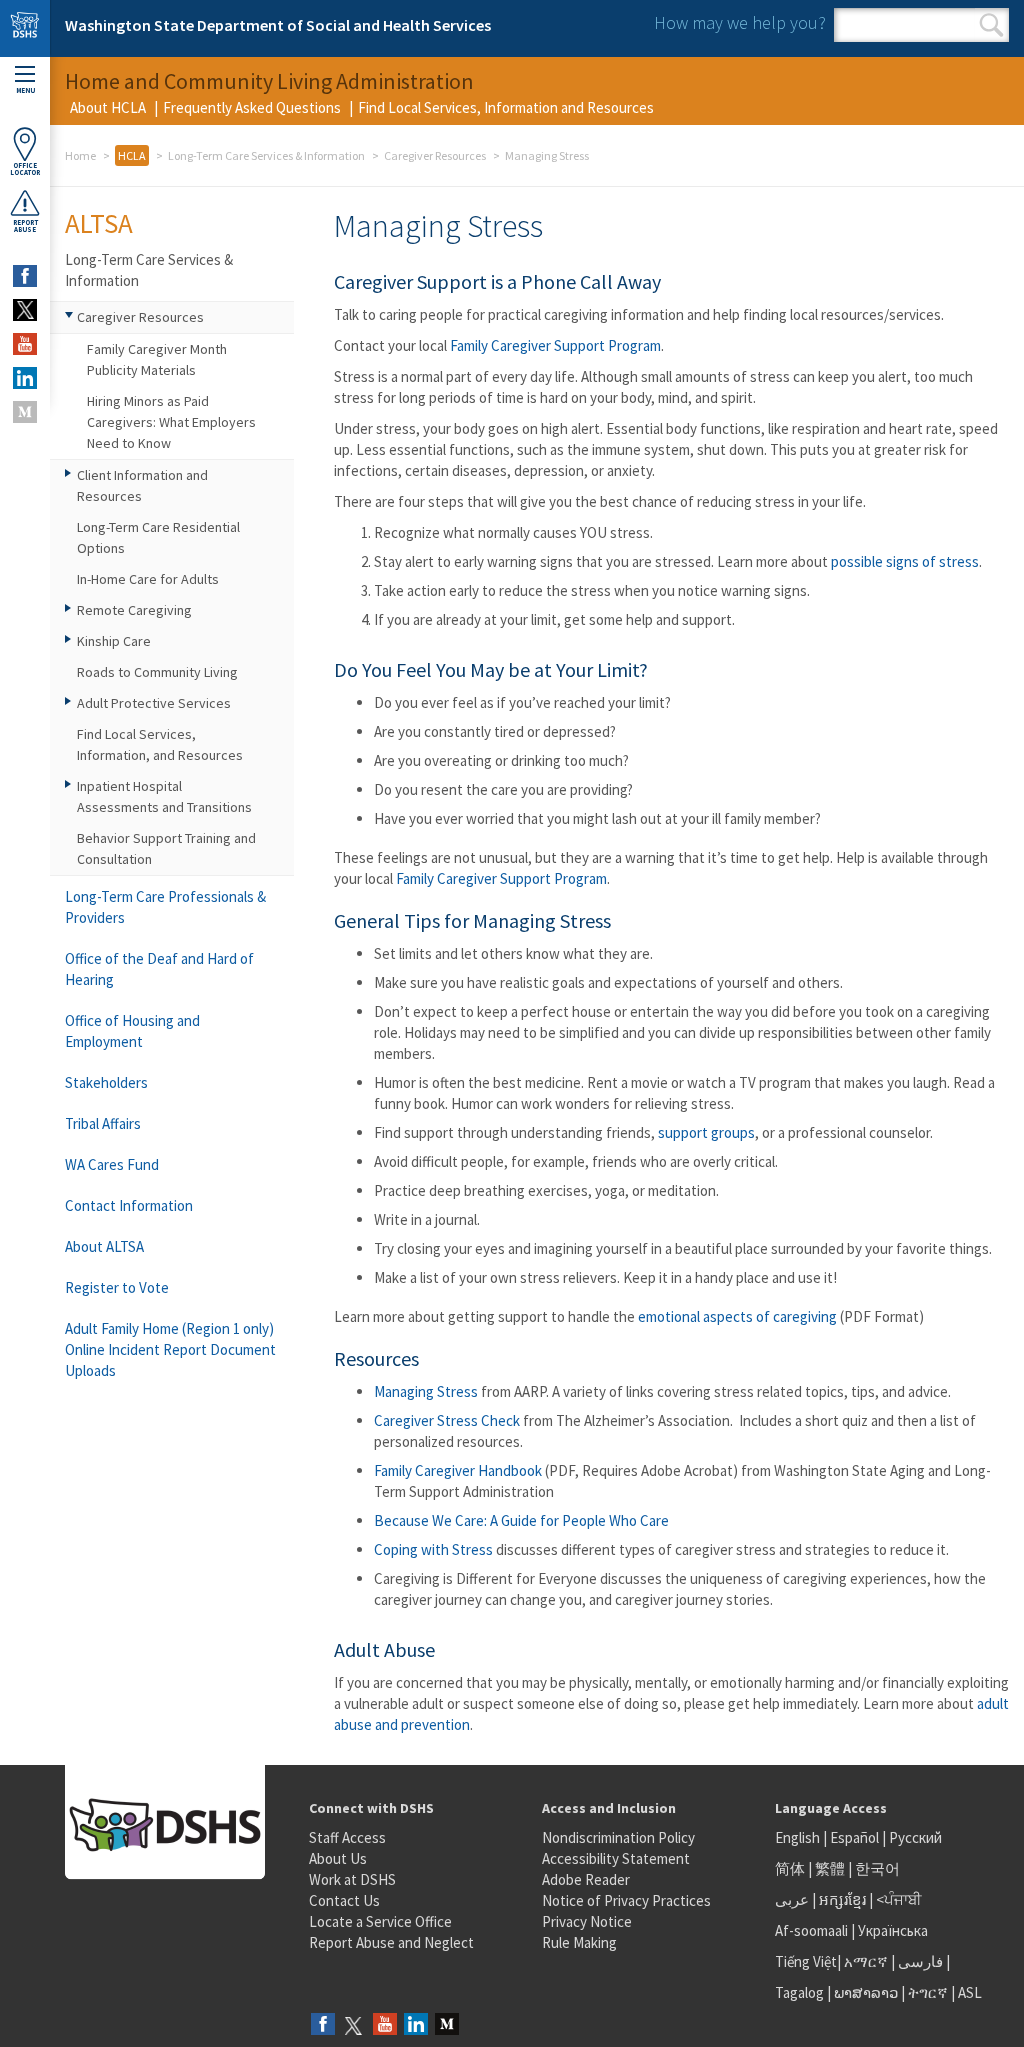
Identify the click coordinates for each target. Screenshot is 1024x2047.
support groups (706, 1132)
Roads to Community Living (157, 672)
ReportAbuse (25, 226)
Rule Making (579, 1942)
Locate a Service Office (380, 1921)
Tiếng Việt (806, 1961)
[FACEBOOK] (25, 276)
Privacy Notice (587, 1921)
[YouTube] (385, 2025)
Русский (915, 1837)
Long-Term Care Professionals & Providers (165, 907)
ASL (970, 1992)
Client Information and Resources (142, 485)
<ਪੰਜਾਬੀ (899, 1899)
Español (854, 1837)
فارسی (919, 1961)
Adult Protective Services (154, 703)
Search (991, 25)
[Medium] (447, 2025)
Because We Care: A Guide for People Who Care (521, 1520)
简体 (790, 1868)
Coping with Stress (433, 1549)
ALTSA (99, 223)
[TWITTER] (25, 310)
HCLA (132, 155)
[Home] (25, 28)
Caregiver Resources (435, 155)
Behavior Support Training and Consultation (166, 848)
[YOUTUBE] (25, 344)
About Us (338, 1858)
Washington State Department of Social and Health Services (278, 25)
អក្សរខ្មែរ (842, 1899)
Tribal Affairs (103, 1123)
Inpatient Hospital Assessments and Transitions (164, 796)
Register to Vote (117, 1287)
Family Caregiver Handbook (458, 1470)
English (799, 1837)
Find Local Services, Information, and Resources (160, 744)
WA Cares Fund (112, 1164)
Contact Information (129, 1205)
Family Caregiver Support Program (555, 345)
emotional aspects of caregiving (737, 1316)
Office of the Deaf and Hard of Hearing (159, 969)
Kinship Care (114, 641)
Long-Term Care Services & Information (266, 155)
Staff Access (347, 1837)
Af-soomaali (811, 1930)
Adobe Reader (586, 1879)
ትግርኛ (928, 1992)
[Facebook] (323, 2025)
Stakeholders (106, 1082)
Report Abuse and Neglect (391, 1942)
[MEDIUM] (25, 412)
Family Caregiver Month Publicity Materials (157, 359)
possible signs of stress (905, 561)
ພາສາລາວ (866, 1992)
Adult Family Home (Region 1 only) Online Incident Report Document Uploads (170, 1349)
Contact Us (344, 1900)
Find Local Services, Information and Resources (506, 107)
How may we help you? (740, 22)
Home (80, 155)
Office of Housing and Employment (132, 1031)
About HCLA (108, 107)
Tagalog (799, 1992)
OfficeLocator (25, 169)
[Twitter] (354, 2025)
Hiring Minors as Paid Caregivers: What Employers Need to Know (171, 422)
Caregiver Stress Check (447, 1420)
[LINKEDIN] (25, 378)
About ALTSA (104, 1246)
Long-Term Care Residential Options (158, 537)
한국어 (877, 1868)
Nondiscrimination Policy (618, 1837)
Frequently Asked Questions (252, 107)
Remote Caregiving (134, 610)
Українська (893, 1930)
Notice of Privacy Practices (626, 1900)
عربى (792, 1899)
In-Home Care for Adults (148, 579)
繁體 (831, 1868)
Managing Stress (427, 1391)
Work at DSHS (352, 1879)
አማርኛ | (869, 1961)
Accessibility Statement (616, 1858)
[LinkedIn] (416, 2025)
